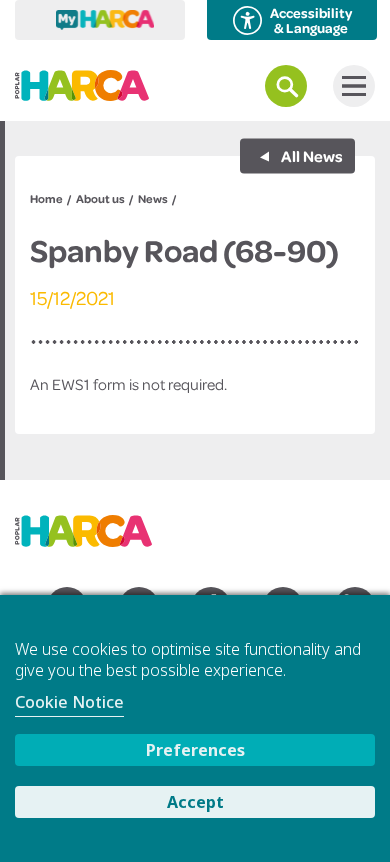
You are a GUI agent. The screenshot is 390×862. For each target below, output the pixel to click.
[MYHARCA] (100, 20)
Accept (195, 802)
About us (100, 198)
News (153, 198)
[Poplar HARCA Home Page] (93, 524)
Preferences (195, 750)
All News (310, 156)
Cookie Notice (69, 702)
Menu (354, 86)
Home (46, 198)
